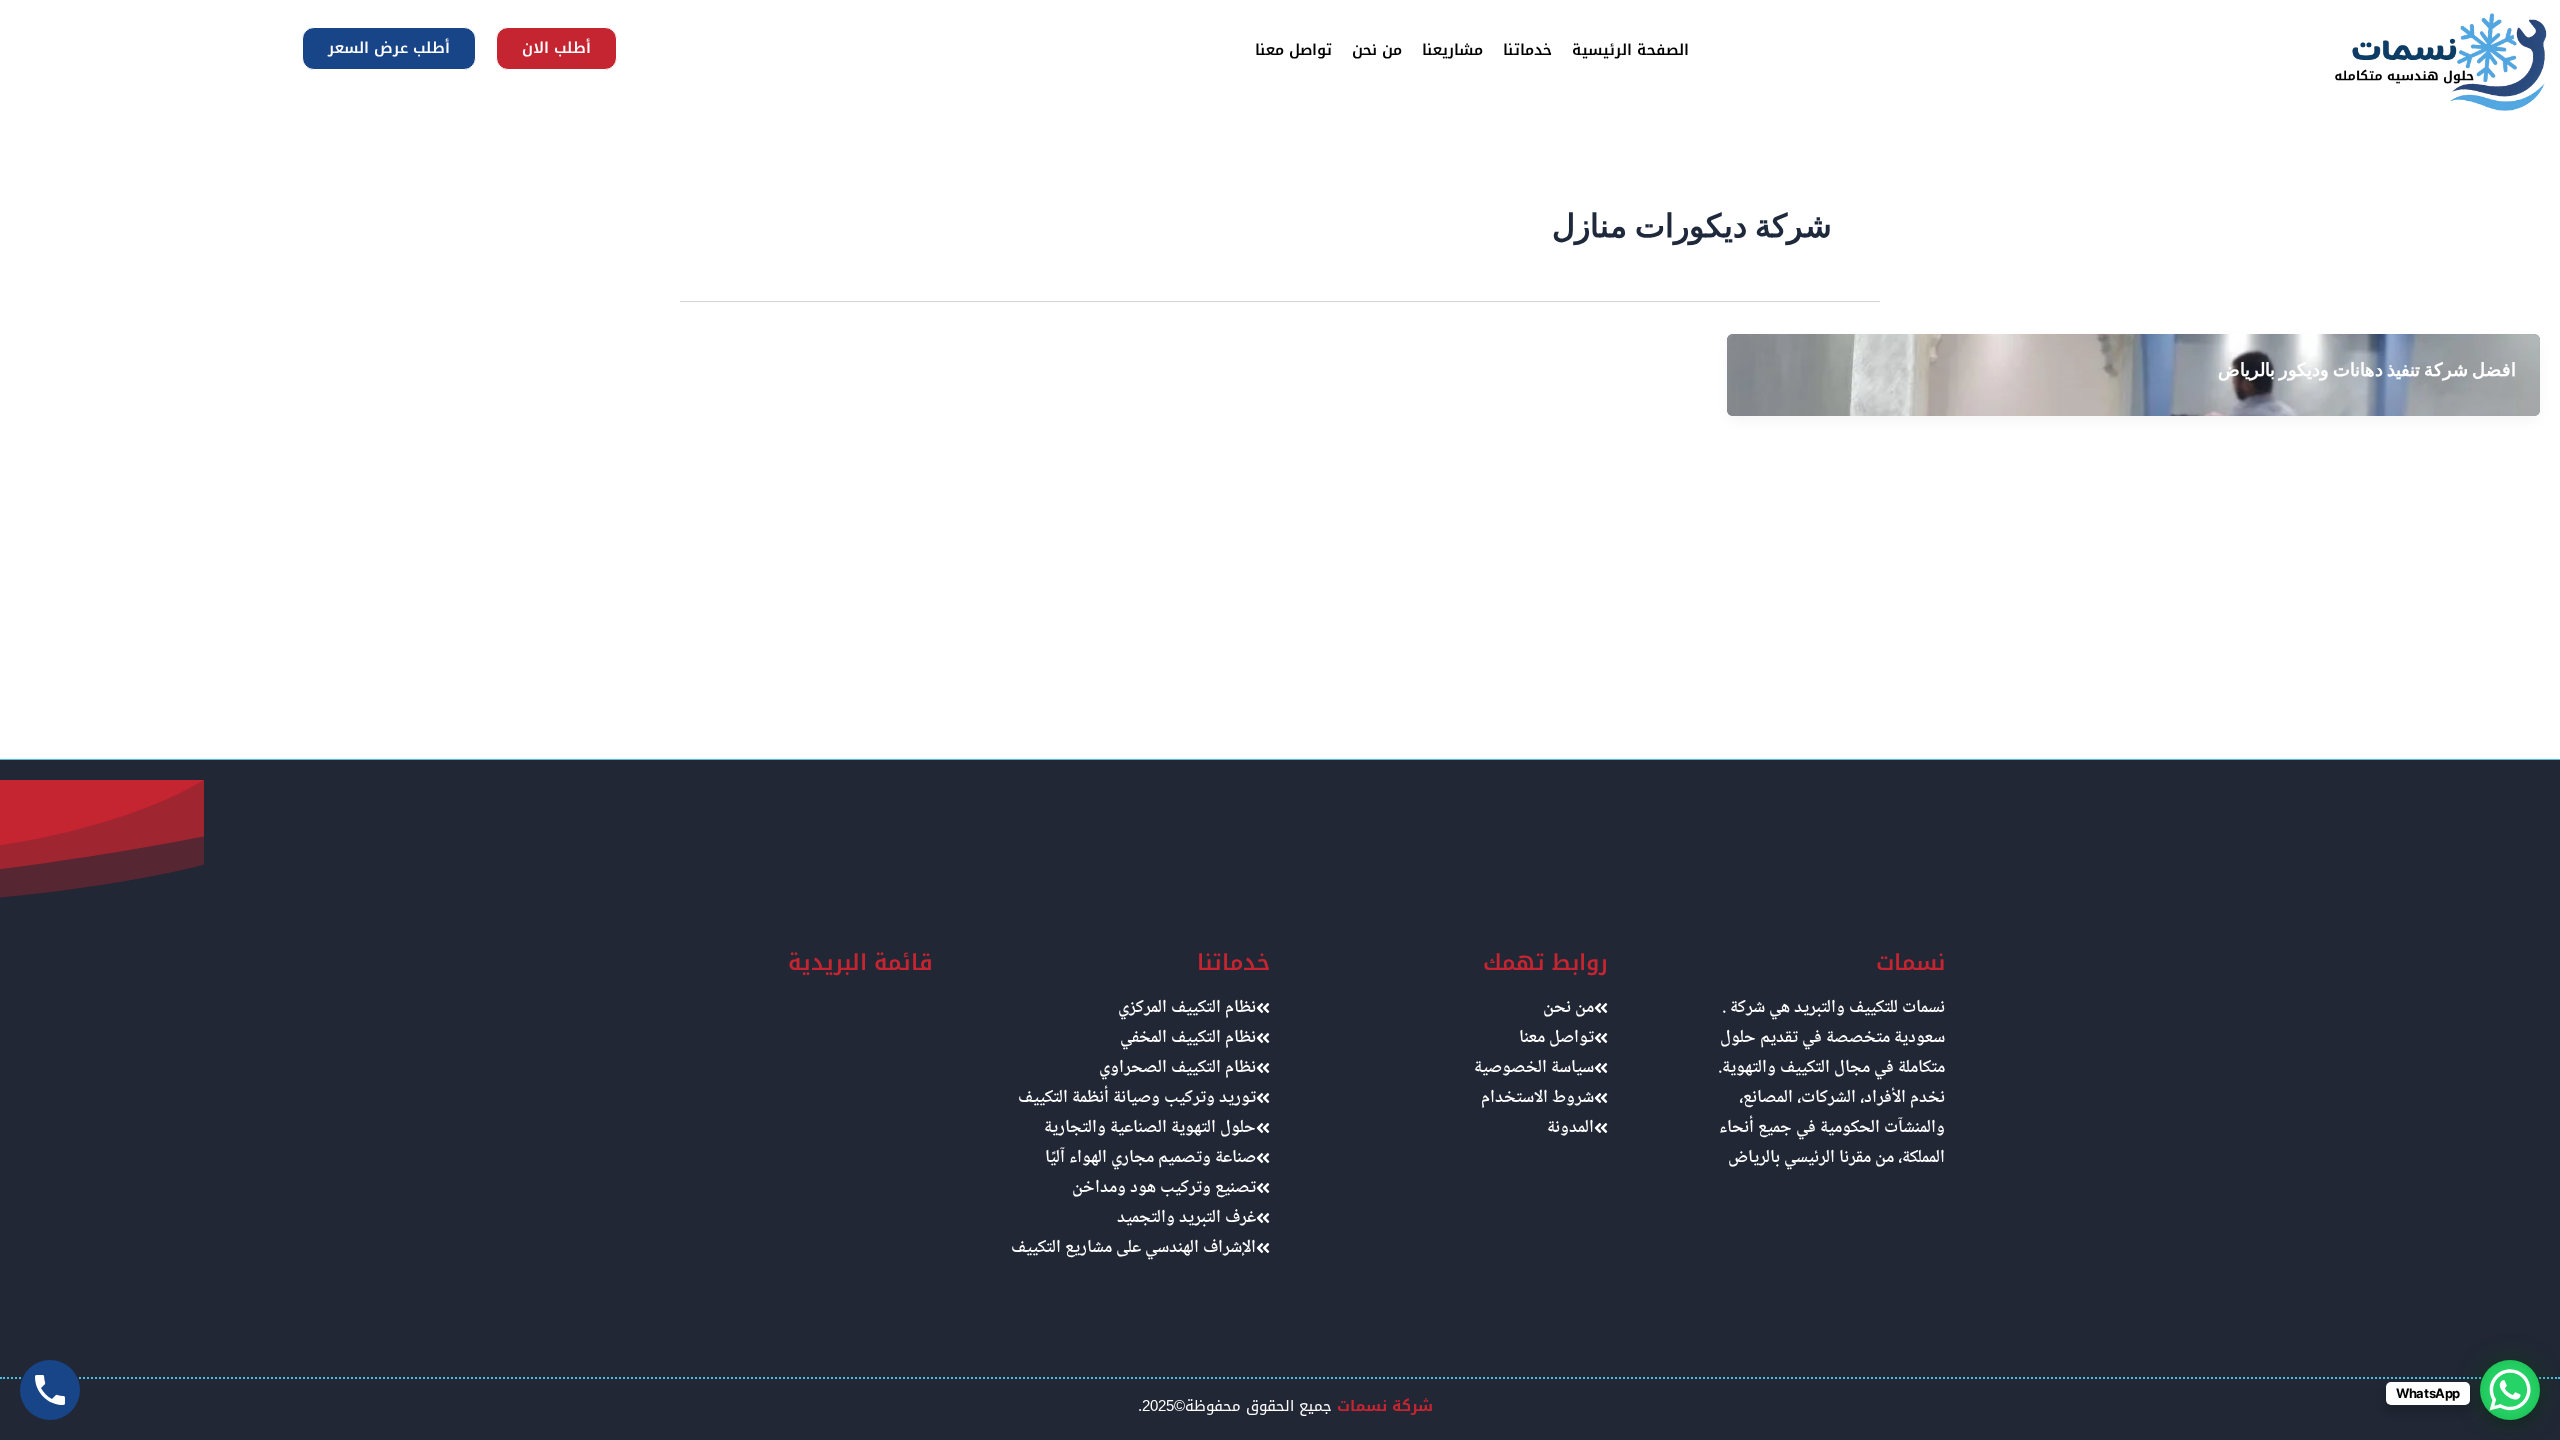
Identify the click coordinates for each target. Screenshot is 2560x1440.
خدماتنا (1527, 50)
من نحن (1377, 50)
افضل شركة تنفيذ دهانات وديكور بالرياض (2367, 369)
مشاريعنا (1452, 50)
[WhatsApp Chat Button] (2510, 1390)
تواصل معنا (1293, 50)
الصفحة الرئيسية (1630, 50)
